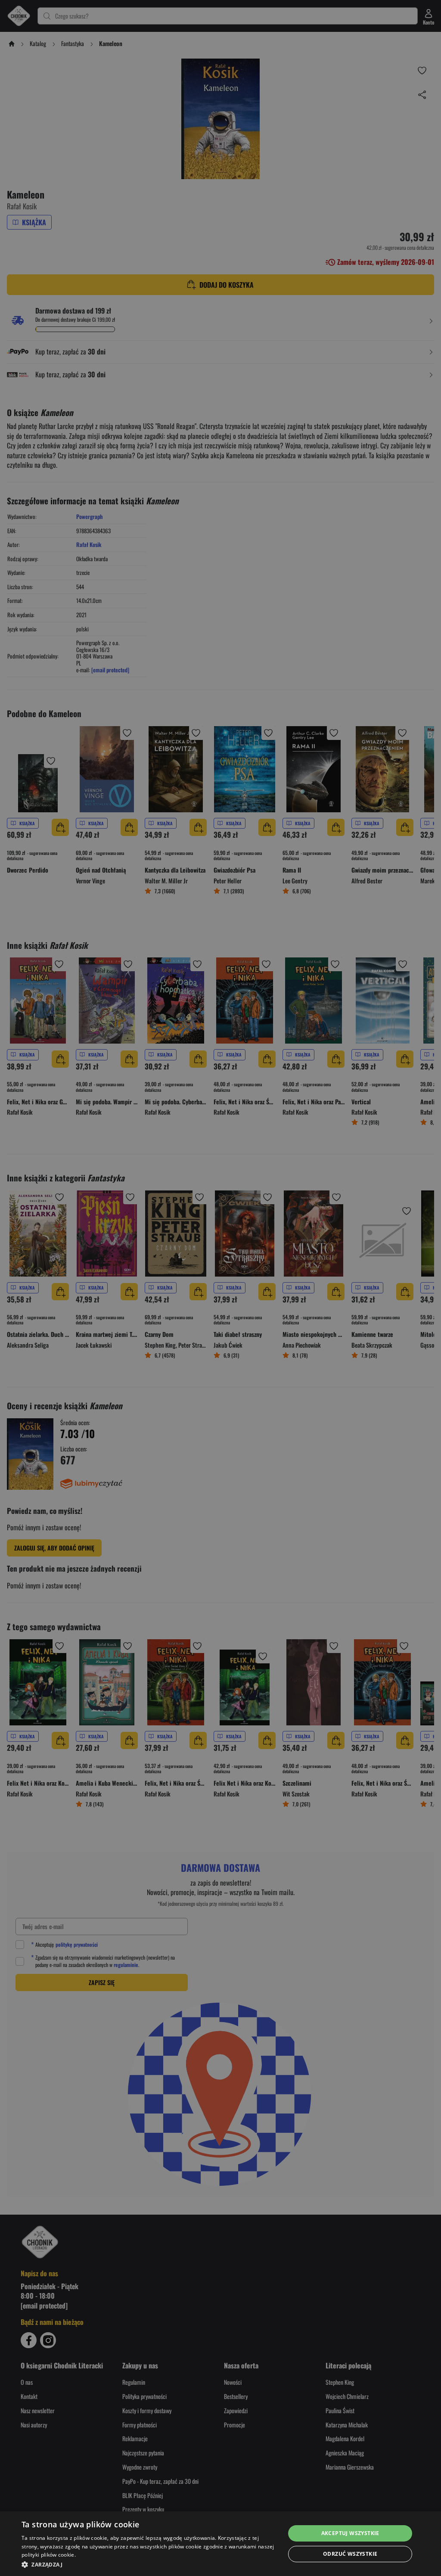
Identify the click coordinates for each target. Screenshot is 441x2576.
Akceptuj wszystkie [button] (350, 2533)
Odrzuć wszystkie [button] (350, 2554)
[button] (149, 2564)
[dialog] (220, 2544)
